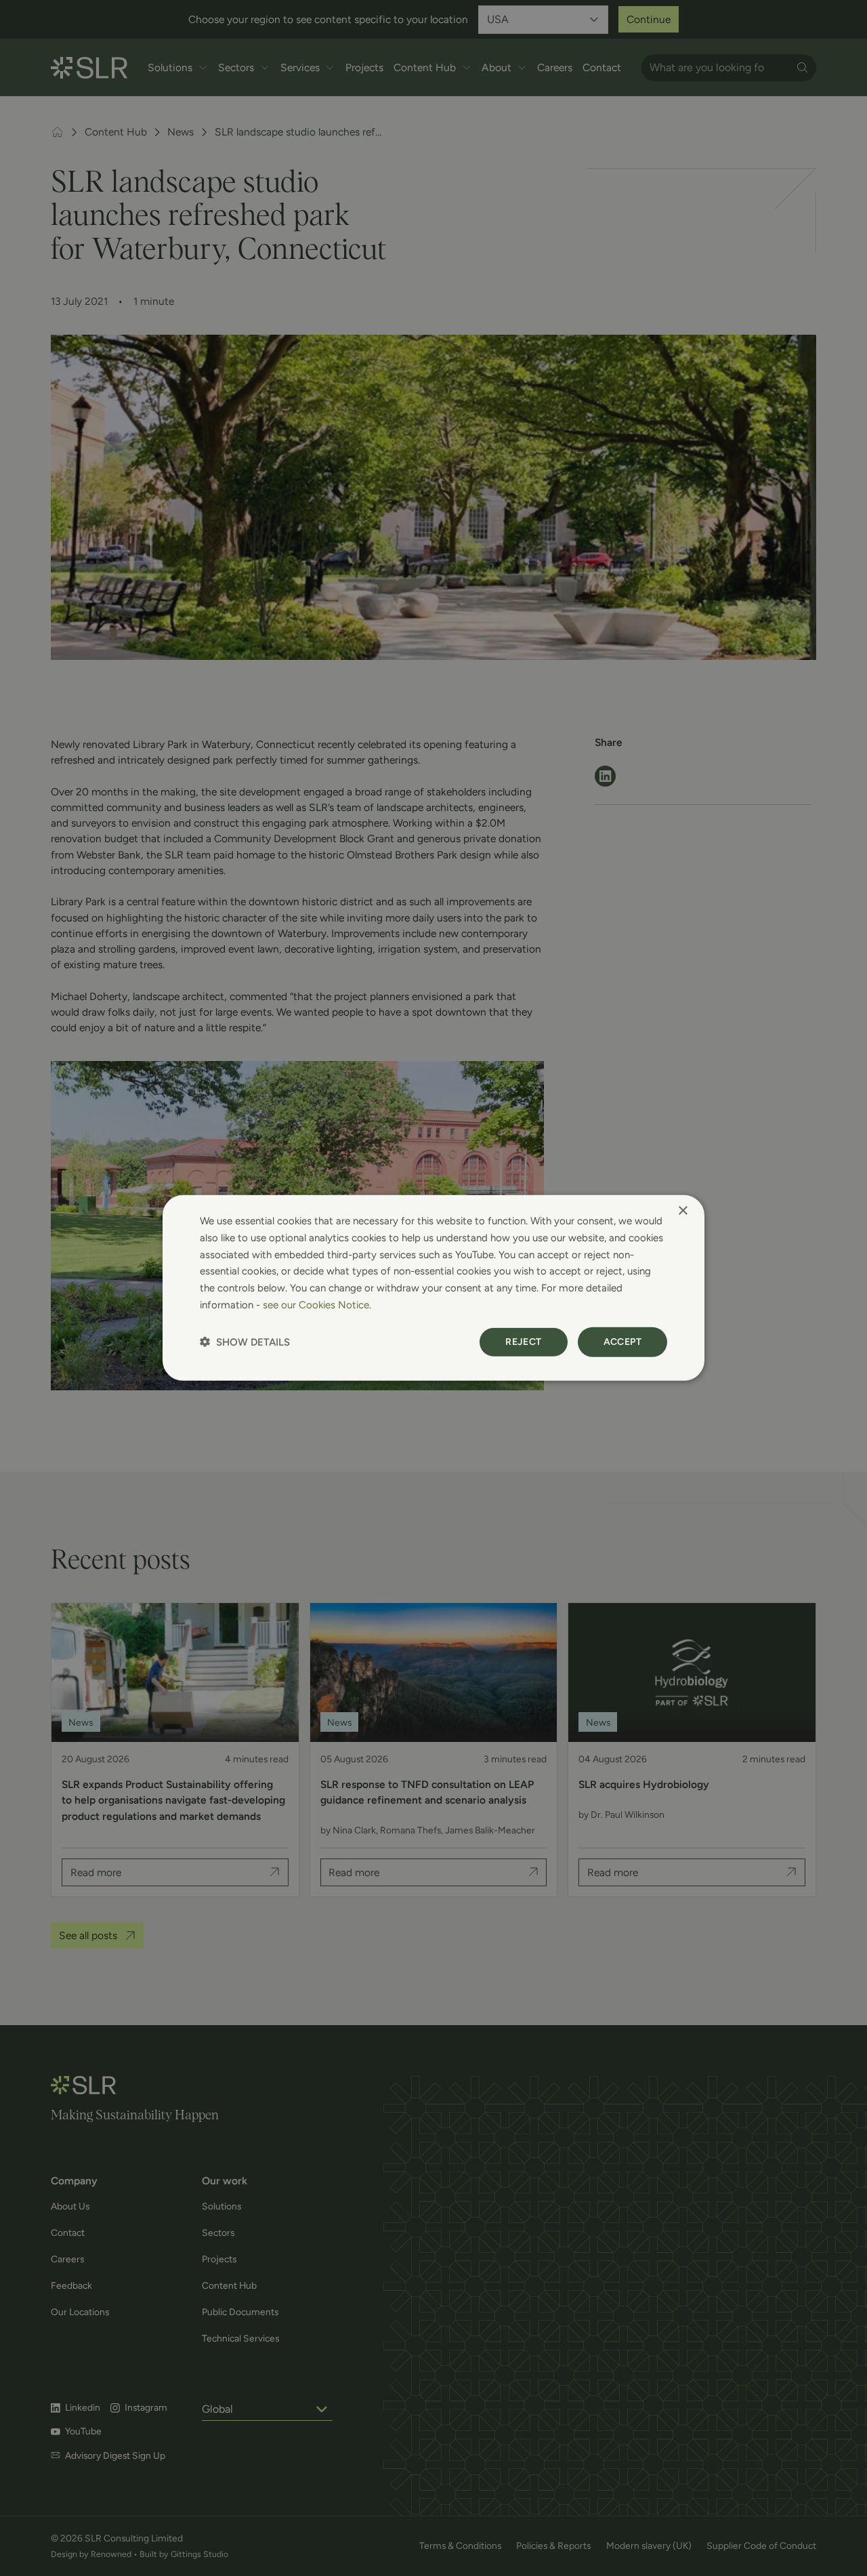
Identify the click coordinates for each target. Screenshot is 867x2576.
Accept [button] (622, 1341)
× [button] (682, 1211)
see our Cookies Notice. (317, 1305)
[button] (245, 1342)
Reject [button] (523, 1341)
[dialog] (433, 1288)
